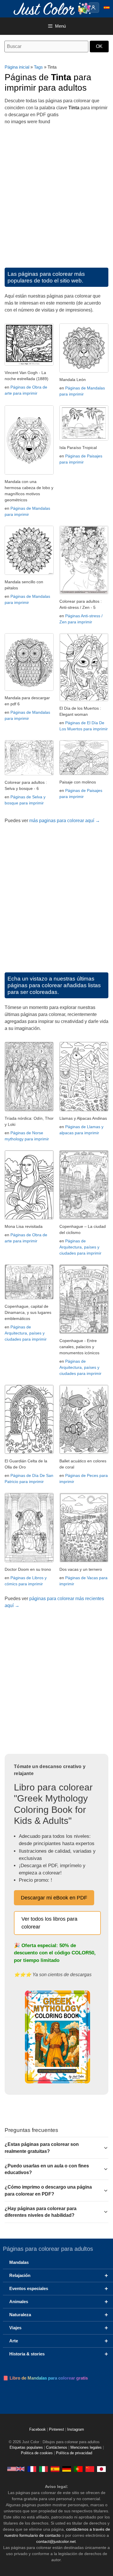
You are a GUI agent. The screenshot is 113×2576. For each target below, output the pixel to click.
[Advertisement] (57, 194)
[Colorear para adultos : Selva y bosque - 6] (29, 774)
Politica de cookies (37, 2453)
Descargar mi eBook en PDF (54, 1898)
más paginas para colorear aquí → (65, 821)
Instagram (76, 2430)
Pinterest (57, 2430)
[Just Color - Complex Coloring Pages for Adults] (16, 2469)
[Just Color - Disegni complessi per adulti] (43, 2469)
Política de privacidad (74, 2453)
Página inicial (17, 67)
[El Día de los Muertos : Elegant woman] (84, 700)
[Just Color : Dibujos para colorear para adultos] (53, 8)
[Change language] (107, 8)
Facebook (38, 2430)
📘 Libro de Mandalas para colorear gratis (45, 2378)
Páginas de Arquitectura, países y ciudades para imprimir (80, 1247)
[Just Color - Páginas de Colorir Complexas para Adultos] (78, 2469)
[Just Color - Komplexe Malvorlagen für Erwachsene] (67, 2469)
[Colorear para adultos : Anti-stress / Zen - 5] (84, 593)
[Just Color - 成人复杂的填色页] (90, 2469)
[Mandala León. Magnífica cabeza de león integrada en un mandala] (84, 371)
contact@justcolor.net (56, 2541)
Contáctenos (57, 2448)
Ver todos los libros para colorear (49, 1923)
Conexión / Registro (94, 8)
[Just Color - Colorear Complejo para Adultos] (55, 2469)
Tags (38, 67)
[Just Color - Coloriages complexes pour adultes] (32, 2469)
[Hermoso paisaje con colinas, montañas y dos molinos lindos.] (84, 773)
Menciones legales (86, 2448)
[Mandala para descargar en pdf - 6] (29, 689)
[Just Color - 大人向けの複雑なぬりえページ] (101, 2469)
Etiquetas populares (26, 2448)
